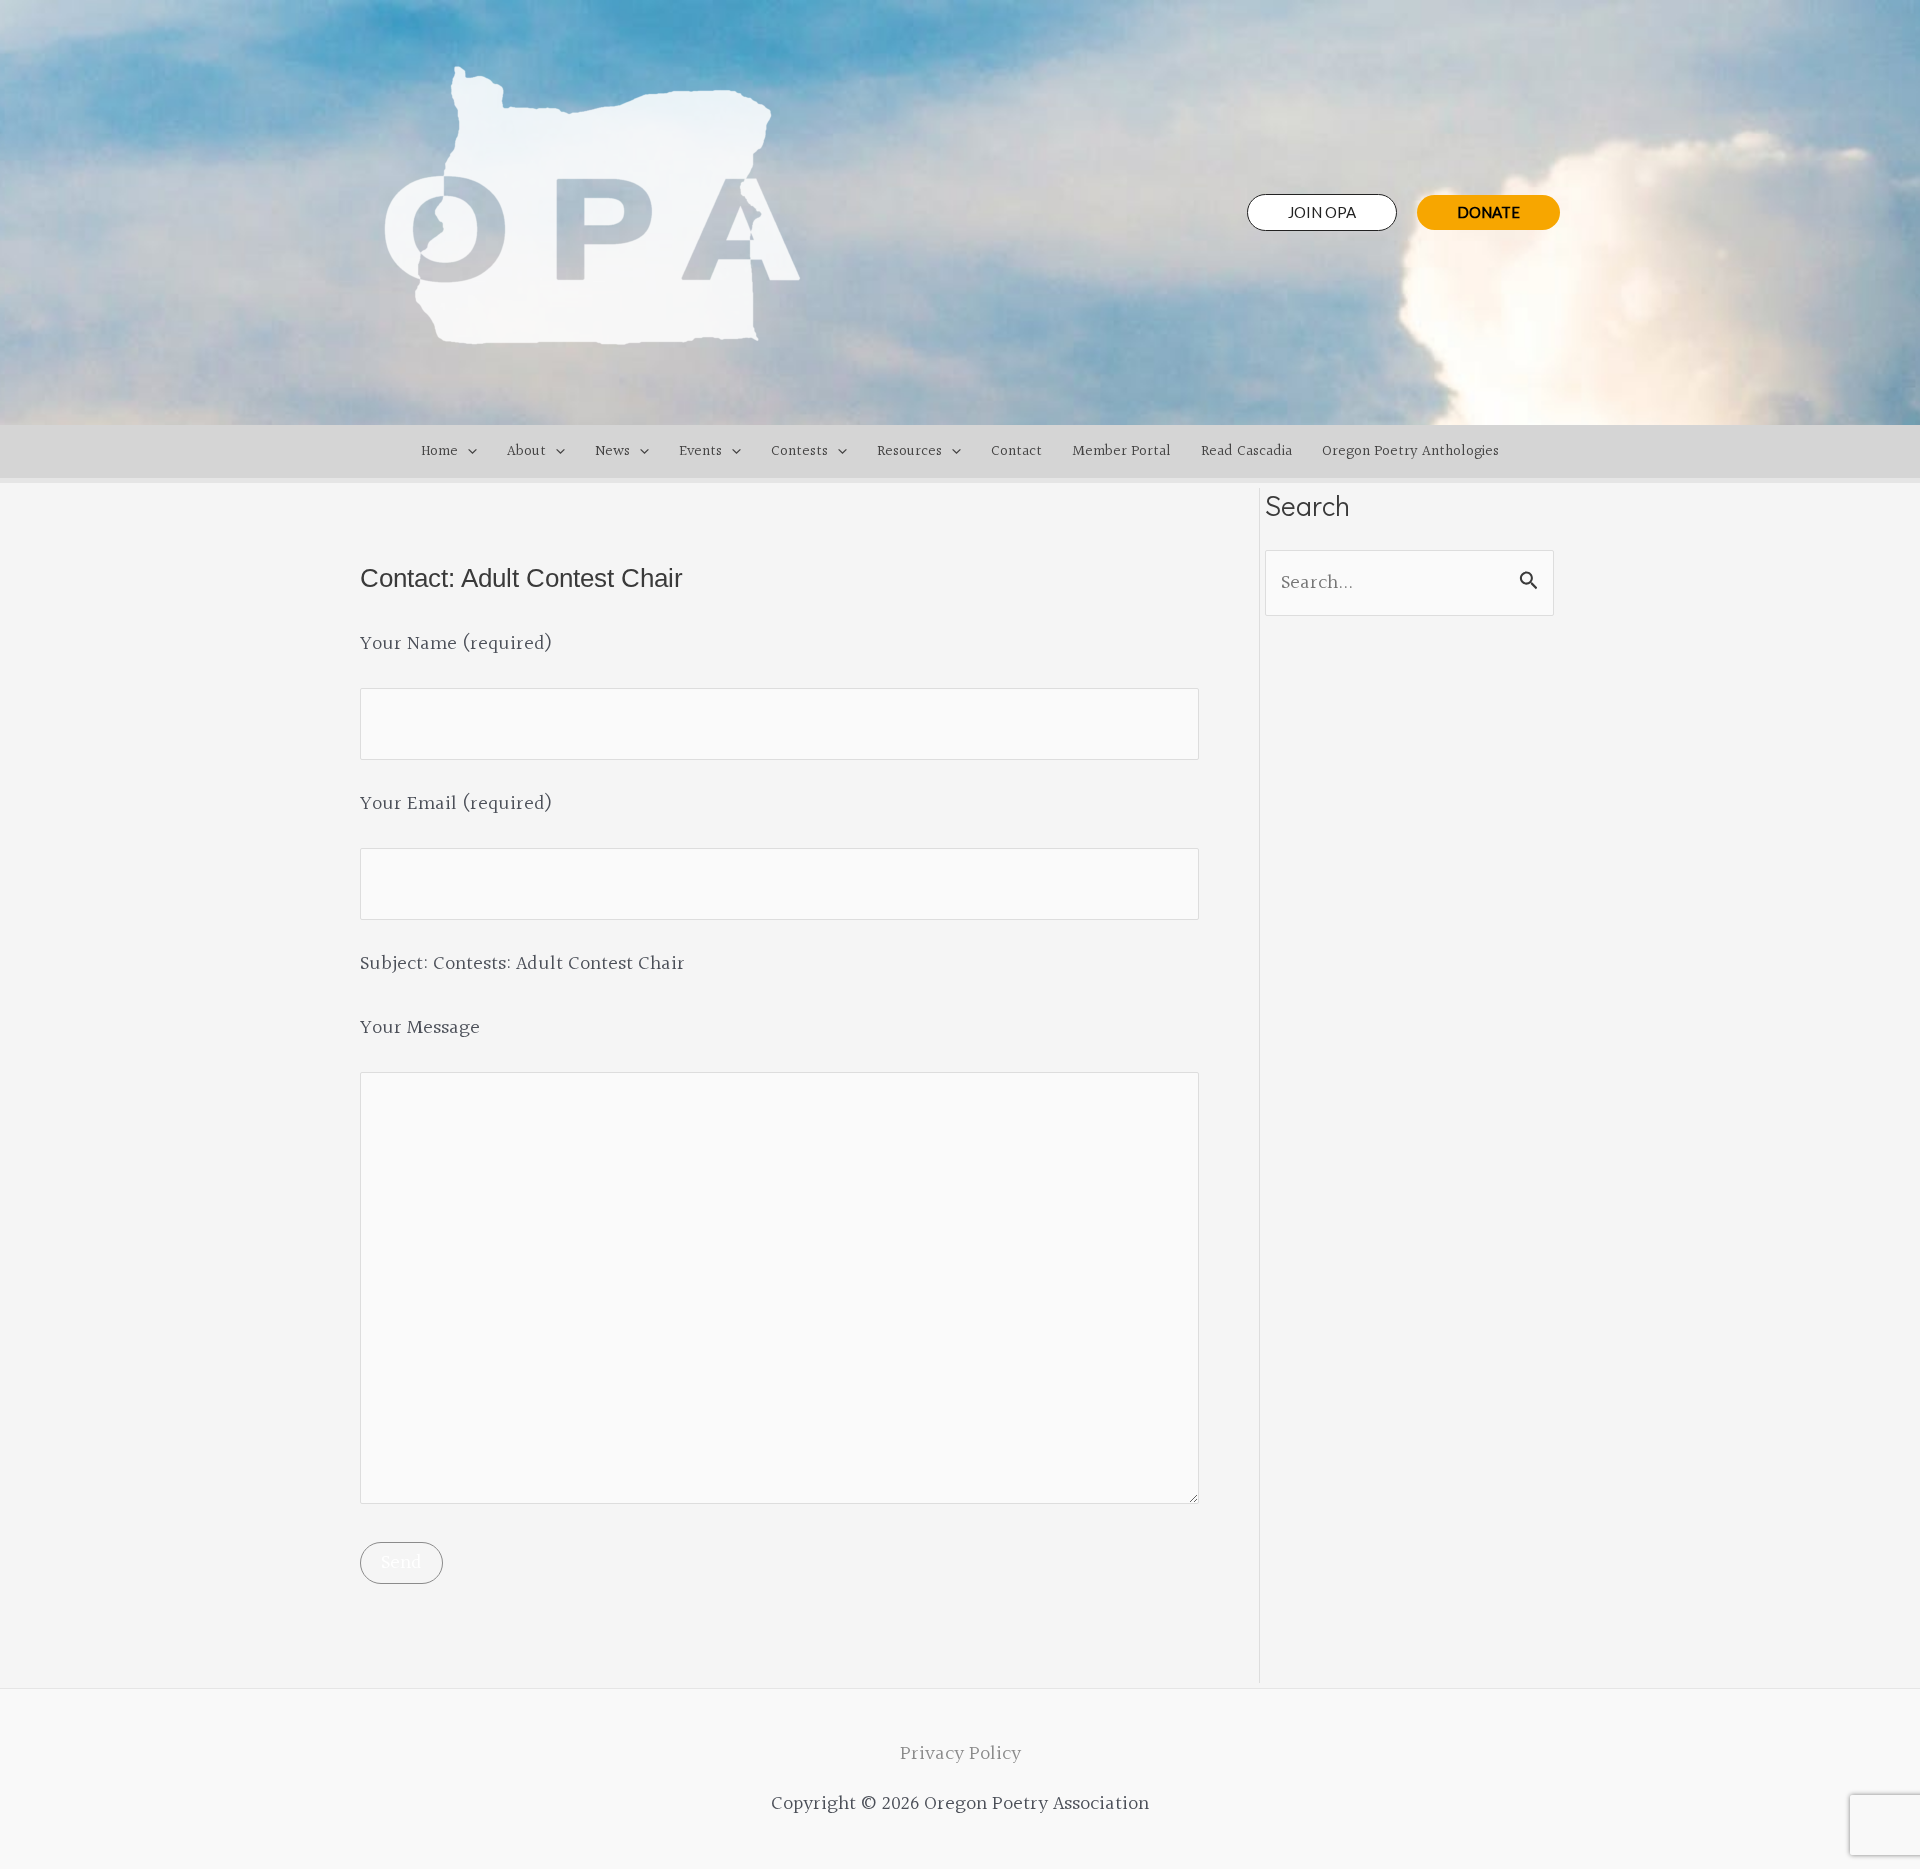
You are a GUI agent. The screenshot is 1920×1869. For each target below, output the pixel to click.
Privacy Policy (960, 1754)
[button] (1322, 212)
